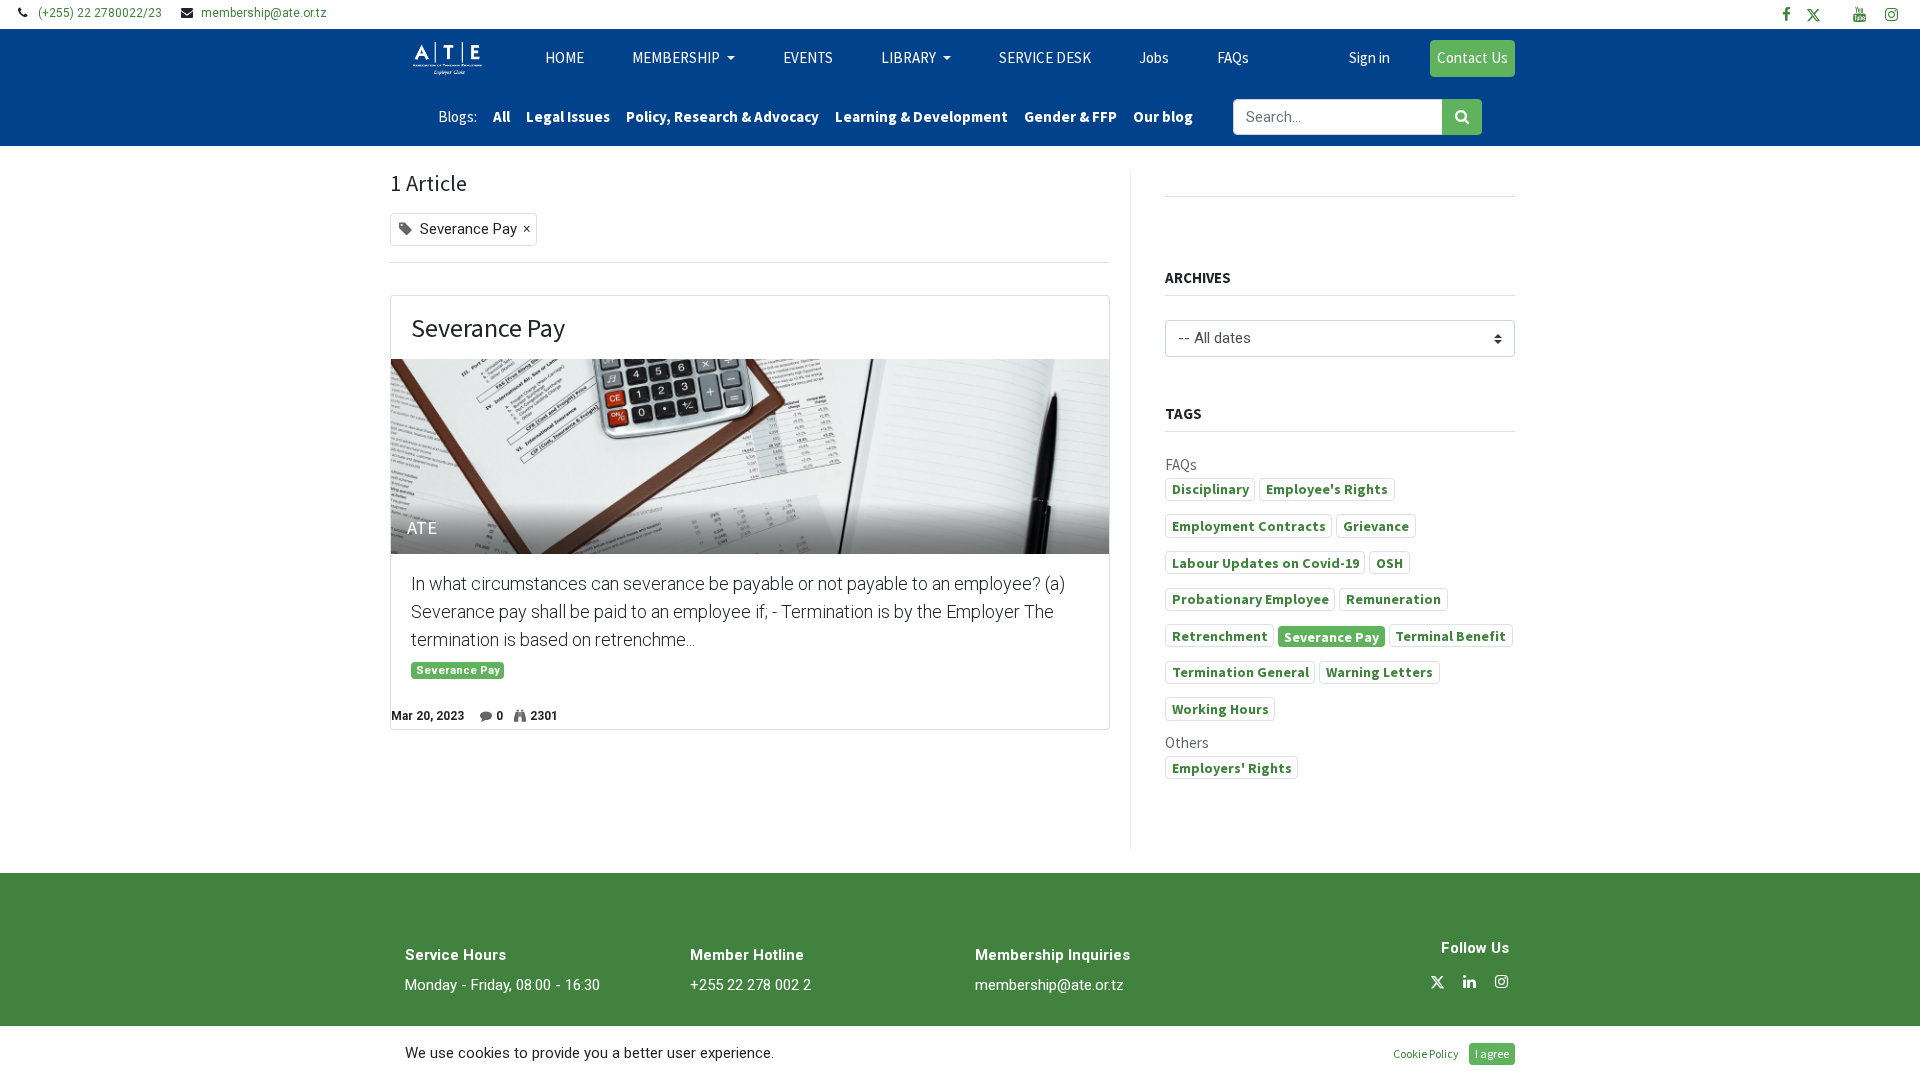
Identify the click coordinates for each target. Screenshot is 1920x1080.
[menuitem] (564, 58)
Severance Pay (488, 328)
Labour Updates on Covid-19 (1265, 563)
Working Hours (1220, 709)
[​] (1786, 14)
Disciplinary (1210, 489)
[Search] (1462, 117)
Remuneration (1393, 599)
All (501, 116)
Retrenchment (1220, 636)
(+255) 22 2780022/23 (100, 13)
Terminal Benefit (1450, 636)
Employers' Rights (1232, 768)
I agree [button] (1492, 1053)
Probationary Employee (1250, 599)
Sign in (1369, 57)
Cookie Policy (1426, 1053)
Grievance (1376, 526)
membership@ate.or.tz (264, 13)
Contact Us (1472, 57)
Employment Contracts (1249, 526)
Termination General (1240, 672)
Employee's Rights (1327, 489)
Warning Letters (1379, 672)
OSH (1389, 563)
